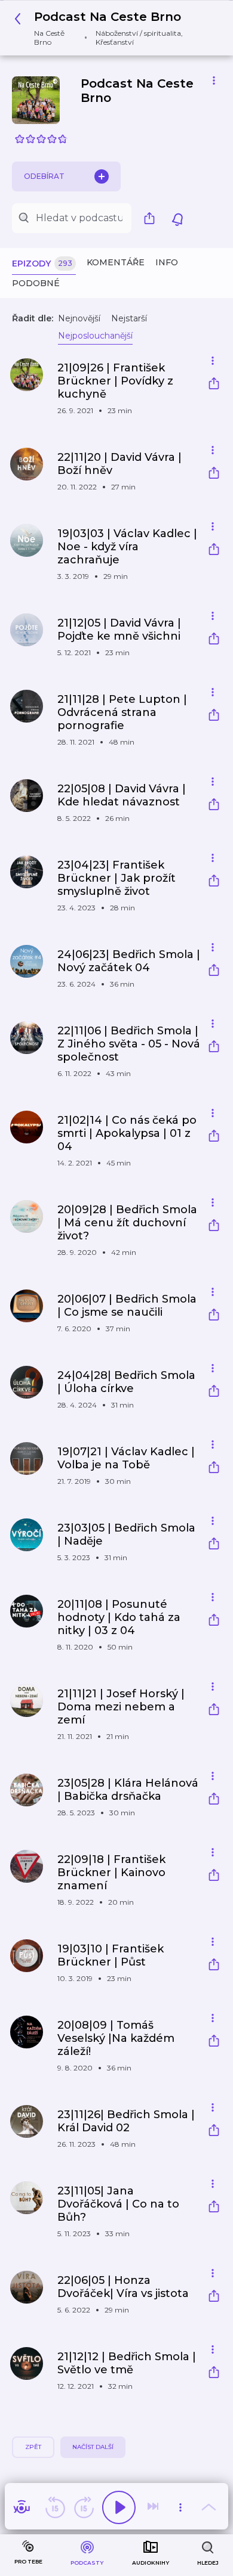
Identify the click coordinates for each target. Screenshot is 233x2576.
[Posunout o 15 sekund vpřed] (84, 2507)
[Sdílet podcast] (152, 218)
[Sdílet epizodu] (214, 385)
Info (167, 262)
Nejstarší (129, 318)
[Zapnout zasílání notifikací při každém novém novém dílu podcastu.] (177, 218)
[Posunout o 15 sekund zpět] (55, 2507)
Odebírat (44, 176)
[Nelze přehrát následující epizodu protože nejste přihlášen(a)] (154, 2507)
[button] (112, 28)
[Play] (119, 2507)
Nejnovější (79, 318)
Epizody (42, 264)
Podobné (36, 283)
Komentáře (116, 262)
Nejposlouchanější (95, 336)
